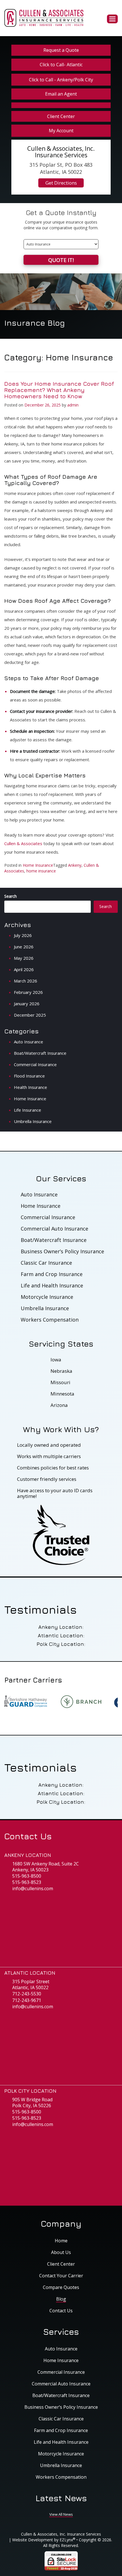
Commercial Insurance (35, 1064)
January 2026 (27, 1004)
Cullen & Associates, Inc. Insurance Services (61, 2534)
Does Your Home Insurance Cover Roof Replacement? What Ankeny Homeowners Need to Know (59, 390)
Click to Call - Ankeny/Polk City (61, 80)
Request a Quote (61, 50)
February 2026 (28, 992)
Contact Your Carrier (61, 2276)
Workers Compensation (50, 1320)
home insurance (41, 871)
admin (73, 405)
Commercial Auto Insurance (54, 1229)
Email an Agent (61, 94)
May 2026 (24, 958)
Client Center (61, 116)
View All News (61, 2514)
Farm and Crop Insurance (52, 1274)
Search (10, 896)
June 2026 (24, 947)
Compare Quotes (61, 2287)
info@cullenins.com (33, 1889)
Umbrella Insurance (33, 1121)
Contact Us (61, 2311)
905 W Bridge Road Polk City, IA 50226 (32, 2103)
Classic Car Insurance (46, 1263)
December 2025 (30, 1015)
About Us (61, 2252)
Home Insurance (38, 865)
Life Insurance (28, 1110)
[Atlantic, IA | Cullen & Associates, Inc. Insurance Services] (44, 17)
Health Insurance (30, 1087)
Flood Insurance (29, 1076)
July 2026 (23, 935)
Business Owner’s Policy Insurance (62, 1251)
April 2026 (24, 969)
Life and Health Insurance (52, 1285)
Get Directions (61, 183)
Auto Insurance (29, 1042)
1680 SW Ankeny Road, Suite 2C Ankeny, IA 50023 (46, 1867)
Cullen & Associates (23, 843)
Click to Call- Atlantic (61, 65)
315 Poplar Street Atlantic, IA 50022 (31, 1985)
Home (61, 2241)
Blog (61, 2299)
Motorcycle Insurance (47, 1297)
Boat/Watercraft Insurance (40, 1053)
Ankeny (75, 865)
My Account (61, 131)
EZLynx (66, 2540)
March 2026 (26, 981)
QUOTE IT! (61, 260)
